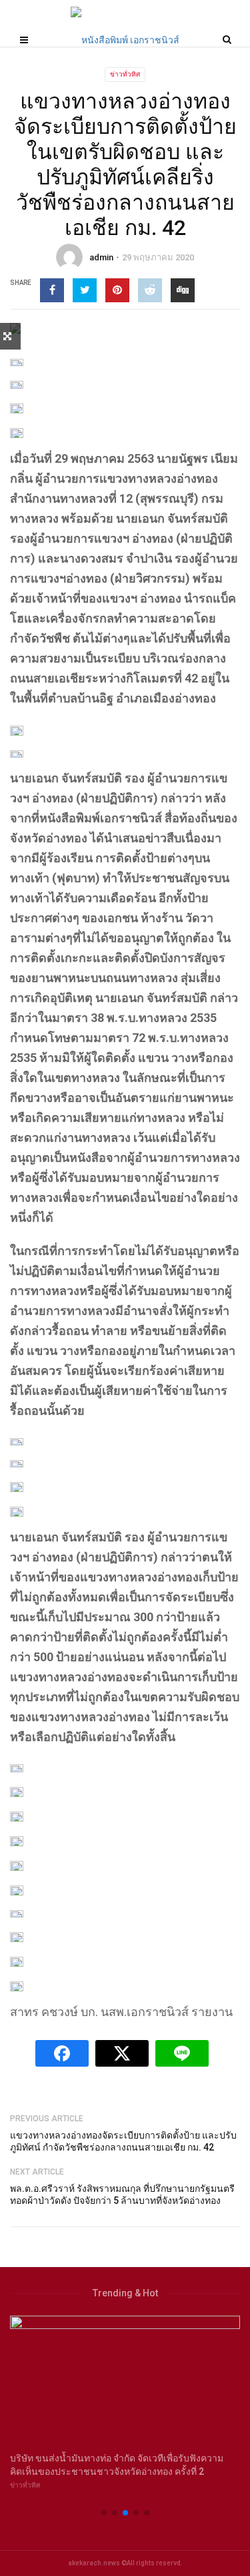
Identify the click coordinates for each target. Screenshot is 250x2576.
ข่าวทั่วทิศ (125, 74)
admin (101, 257)
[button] (104, 2513)
